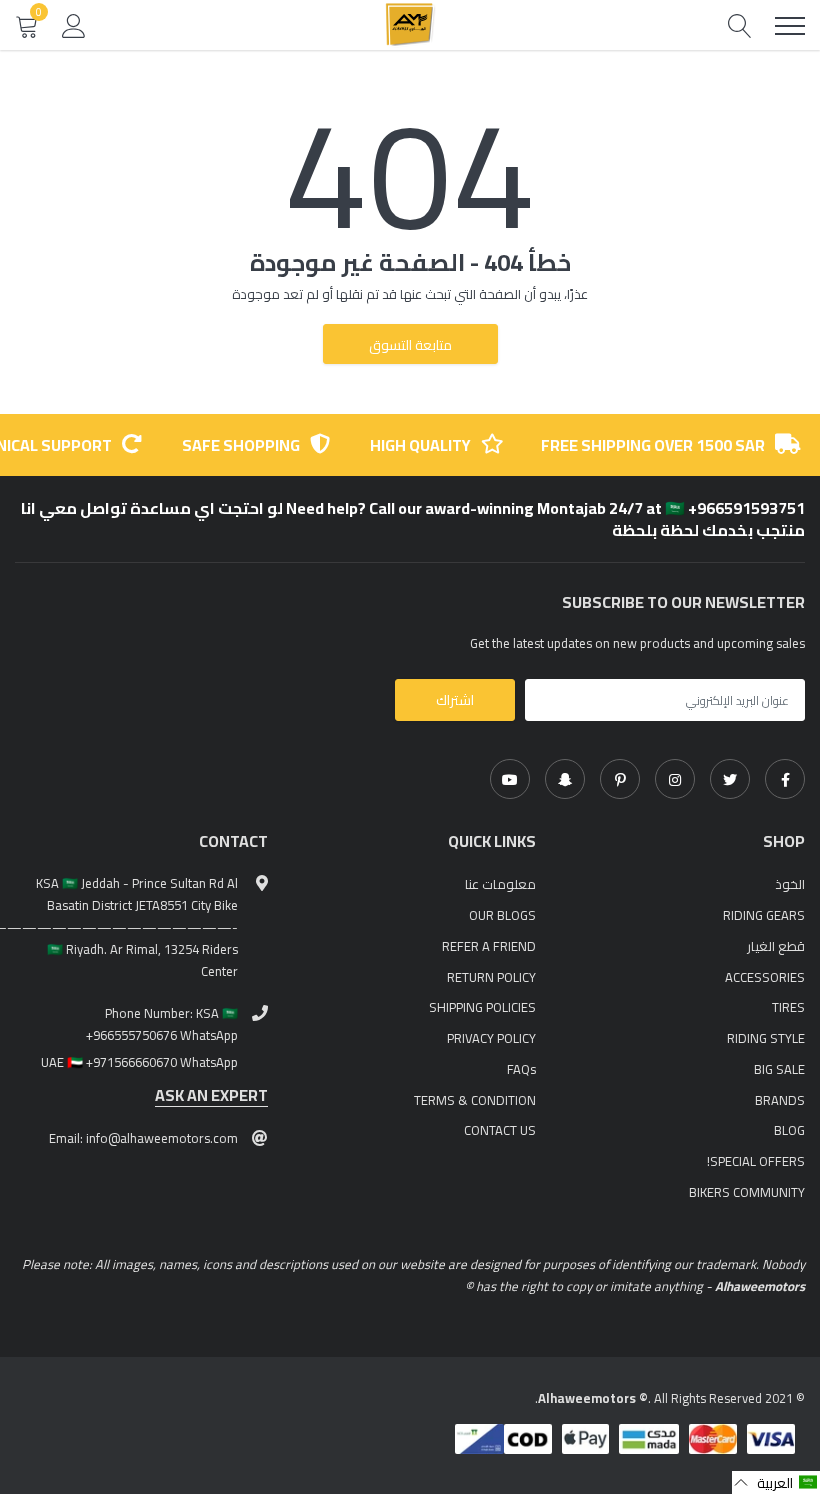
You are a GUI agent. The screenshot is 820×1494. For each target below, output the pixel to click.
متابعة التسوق (410, 345)
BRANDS (780, 1100)
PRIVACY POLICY (491, 1038)
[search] (740, 25)
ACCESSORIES (765, 977)
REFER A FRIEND (489, 946)
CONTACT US (500, 1130)
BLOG (789, 1130)
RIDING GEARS (764, 915)
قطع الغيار (776, 946)
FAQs (521, 1069)
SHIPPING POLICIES (482, 1007)
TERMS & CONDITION (475, 1100)
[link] (785, 779)
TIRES (788, 1007)
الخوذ (790, 884)
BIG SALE (779, 1069)
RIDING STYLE (766, 1038)
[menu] (790, 26)
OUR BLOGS (502, 915)
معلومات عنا (500, 884)
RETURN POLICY (491, 977)
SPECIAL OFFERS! (756, 1161)
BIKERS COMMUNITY (747, 1192)
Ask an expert (211, 1095)
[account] (74, 25)
